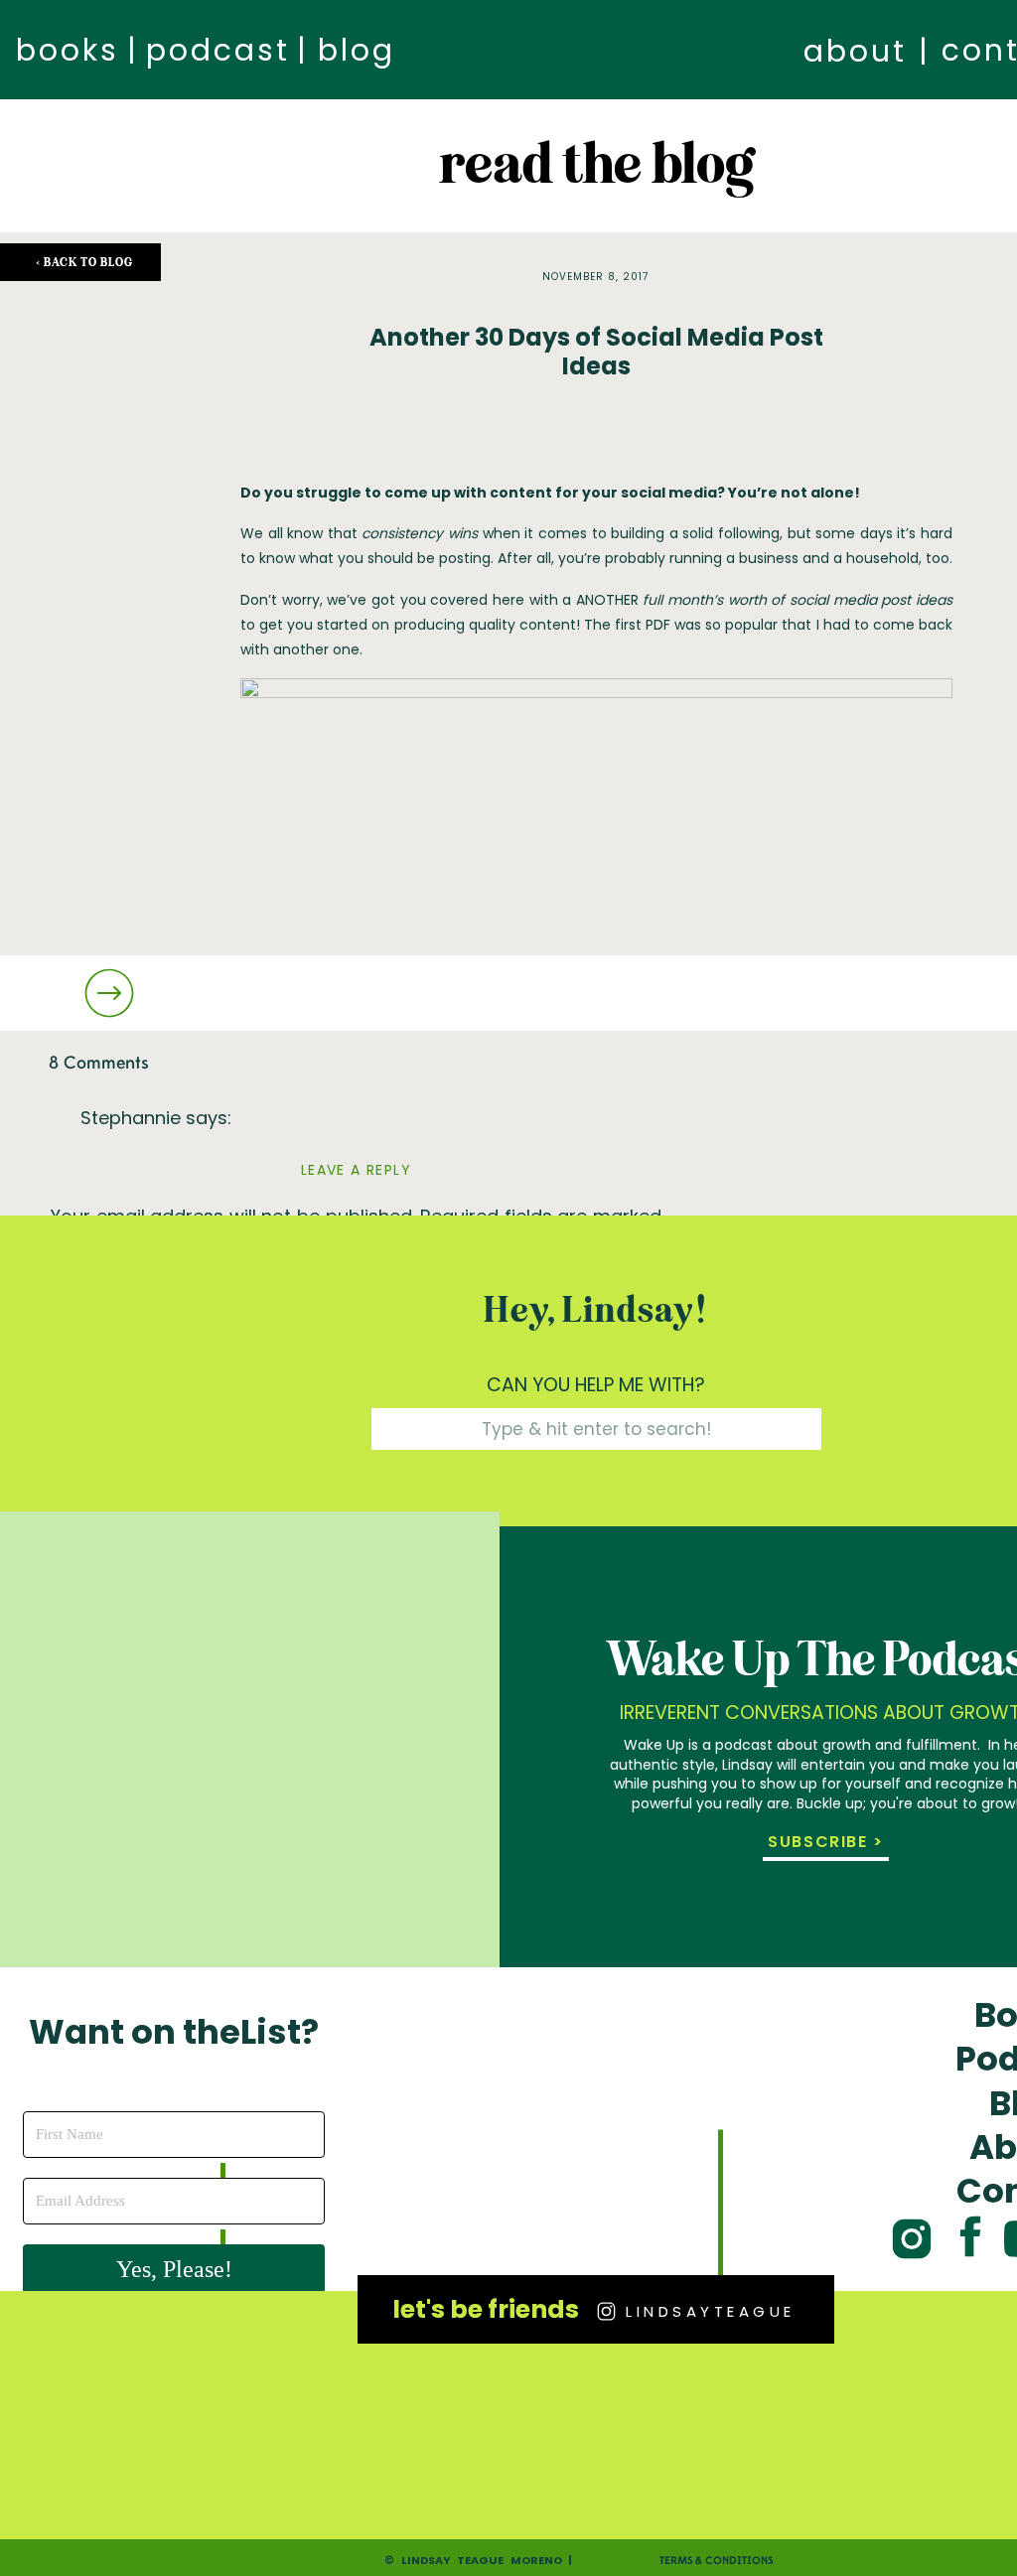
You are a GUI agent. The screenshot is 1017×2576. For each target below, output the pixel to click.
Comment (103, 1294)
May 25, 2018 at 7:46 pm (187, 2550)
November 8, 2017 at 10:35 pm (211, 1149)
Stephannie (131, 1118)
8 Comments (99, 1063)
